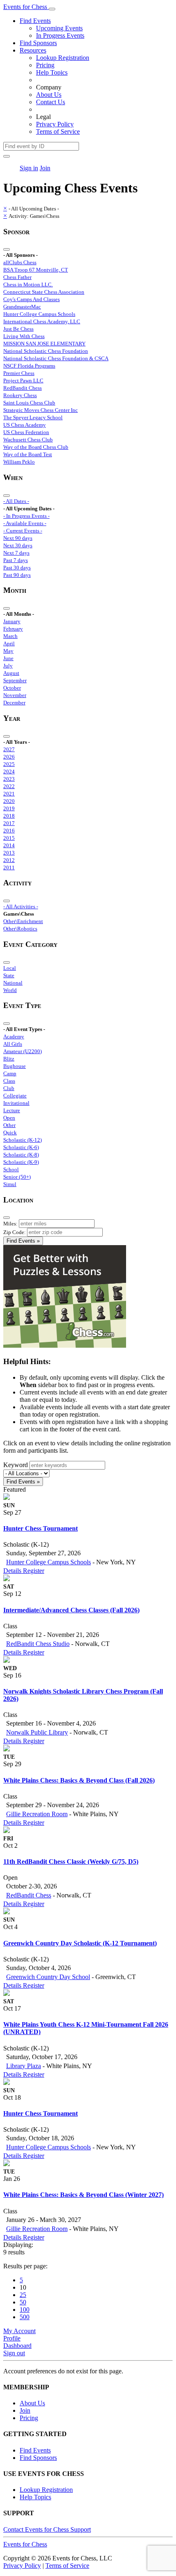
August (11, 673)
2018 (9, 816)
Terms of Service (58, 131)
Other (9, 1125)
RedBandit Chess (23, 388)
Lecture (12, 1110)
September (15, 680)
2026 (9, 757)
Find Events (35, 21)
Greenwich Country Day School (48, 1977)
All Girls (13, 1044)
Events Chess (25, 2544)
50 (23, 2302)
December (14, 703)
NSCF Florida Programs (29, 366)
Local (10, 968)
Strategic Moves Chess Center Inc (41, 410)
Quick (10, 1133)
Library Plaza (24, 2066)
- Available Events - (25, 523)
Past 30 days (17, 568)
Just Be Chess (18, 329)
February (13, 629)
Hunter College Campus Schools (39, 314)
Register (34, 1571)
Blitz (9, 1059)
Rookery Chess (20, 395)
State (9, 975)
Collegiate (15, 1096)
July (8, 666)
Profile (12, 2338)
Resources (33, 50)
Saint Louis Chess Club (29, 403)
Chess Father (17, 277)
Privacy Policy (55, 124)
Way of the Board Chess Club (36, 447)
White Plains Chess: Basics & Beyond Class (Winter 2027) (83, 2195)
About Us (49, 95)
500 (25, 2317)
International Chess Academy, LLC (42, 321)
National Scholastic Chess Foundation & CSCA (56, 358)
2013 (9, 853)
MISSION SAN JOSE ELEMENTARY (44, 344)
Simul (10, 1184)
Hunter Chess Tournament (41, 1528)
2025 (9, 764)
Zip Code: (15, 1232)
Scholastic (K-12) (23, 1140)
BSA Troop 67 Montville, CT (36, 270)
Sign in (29, 168)
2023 (9, 779)
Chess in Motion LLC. (28, 285)
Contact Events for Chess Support (47, 2529)
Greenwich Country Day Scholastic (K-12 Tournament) (80, 1943)
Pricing (45, 65)
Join (45, 168)
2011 (9, 867)
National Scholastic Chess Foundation (46, 351)
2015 (9, 838)
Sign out (14, 2353)
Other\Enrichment (23, 921)
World (10, 990)
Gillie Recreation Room (37, 1814)
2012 (9, 860)
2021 (9, 794)
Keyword (16, 1465)
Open (9, 1118)
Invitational (16, 1103)
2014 (9, 845)
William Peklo (19, 462)
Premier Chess (19, 373)
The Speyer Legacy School (33, 417)
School (11, 1169)
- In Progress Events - (26, 516)
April (9, 643)
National (13, 983)
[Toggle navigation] (52, 9)
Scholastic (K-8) (21, 1155)
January (12, 621)
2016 (9, 831)
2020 (9, 801)
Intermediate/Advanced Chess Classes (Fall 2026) (71, 1610)
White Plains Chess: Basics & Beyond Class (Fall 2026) (79, 1780)
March (10, 636)
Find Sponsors (38, 43)
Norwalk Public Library (37, 1732)
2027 (9, 749)
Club (9, 1088)
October (12, 688)
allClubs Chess (20, 262)
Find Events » (23, 1241)
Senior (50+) (17, 1177)
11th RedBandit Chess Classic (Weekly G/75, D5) (71, 1862)
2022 (9, 786)
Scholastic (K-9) (21, 1162)
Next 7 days (16, 553)
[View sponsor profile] (7, 1498)
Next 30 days (18, 545)
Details (13, 1571)
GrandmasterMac (22, 307)
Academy (14, 1037)
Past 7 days (16, 560)
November (15, 695)
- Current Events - (23, 531)
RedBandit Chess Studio (38, 1644)
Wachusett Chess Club (28, 440)
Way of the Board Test (28, 454)
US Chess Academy (25, 425)
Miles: (10, 1224)
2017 (9, 823)
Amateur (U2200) (23, 1051)
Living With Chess (24, 336)
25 (23, 2295)
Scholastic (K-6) (21, 1147)
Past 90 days (17, 575)
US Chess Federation (26, 432)
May (8, 651)
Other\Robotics (20, 929)
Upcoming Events (59, 28)
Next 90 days (18, 538)
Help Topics (52, 72)
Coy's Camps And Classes (32, 299)
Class (9, 1081)
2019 (9, 808)
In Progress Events (60, 35)
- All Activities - (21, 906)
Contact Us (51, 102)
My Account (19, 2331)
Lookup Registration (63, 58)
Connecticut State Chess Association (44, 292)
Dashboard (17, 2346)
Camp (10, 1073)
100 (25, 2310)
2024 (9, 771)
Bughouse (15, 1066)
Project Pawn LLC (23, 381)
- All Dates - (16, 501)
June (8, 658)
